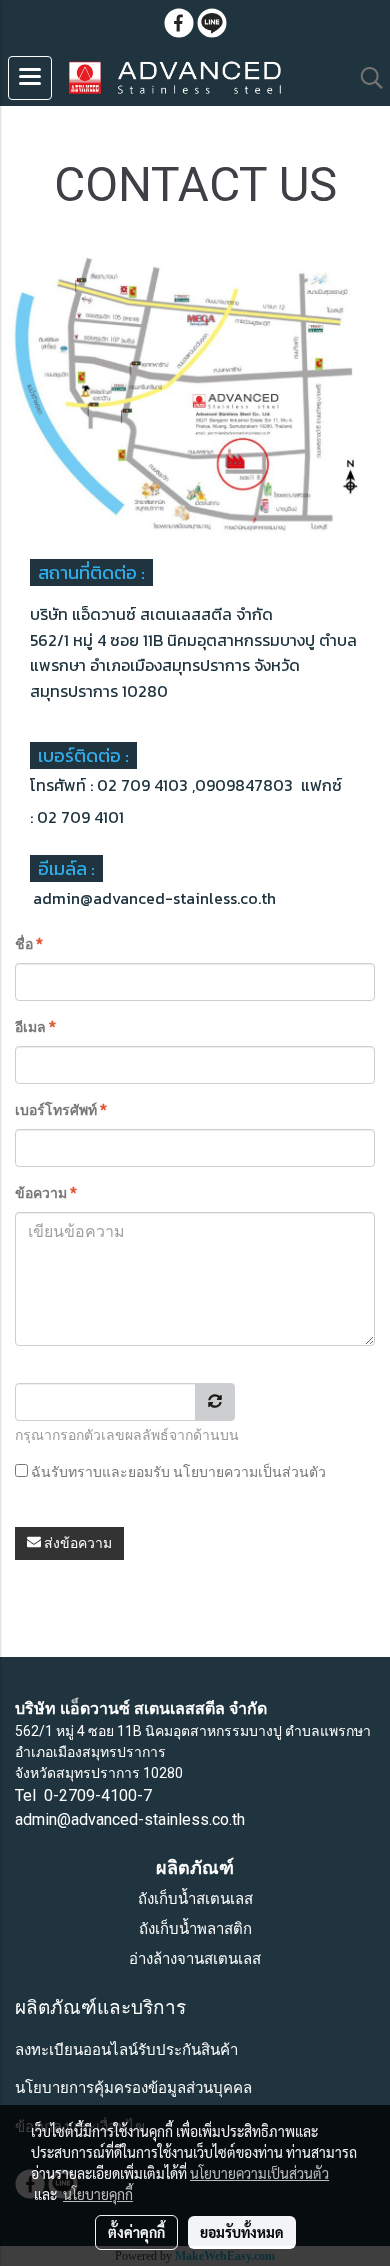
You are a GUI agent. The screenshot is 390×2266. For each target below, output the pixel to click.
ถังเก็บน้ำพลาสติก (195, 1929)
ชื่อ (29, 944)
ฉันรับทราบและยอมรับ (177, 1472)
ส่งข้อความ (76, 1543)
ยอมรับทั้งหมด (242, 2232)
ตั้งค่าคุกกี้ (136, 2232)
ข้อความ (46, 1193)
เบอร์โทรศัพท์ (61, 1110)
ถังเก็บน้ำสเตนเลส (195, 1899)
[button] (365, 78)
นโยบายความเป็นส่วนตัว (249, 1472)
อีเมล (35, 1027)
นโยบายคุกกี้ (98, 2194)
